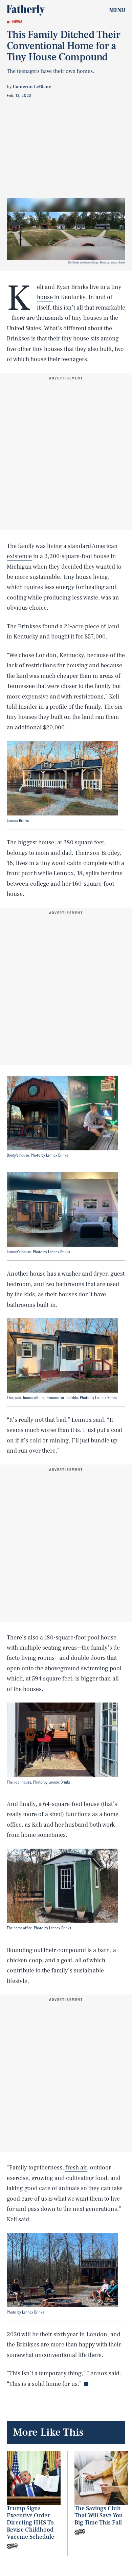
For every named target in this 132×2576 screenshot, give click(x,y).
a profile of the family (73, 707)
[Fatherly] (26, 10)
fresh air (76, 2168)
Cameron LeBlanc (32, 87)
